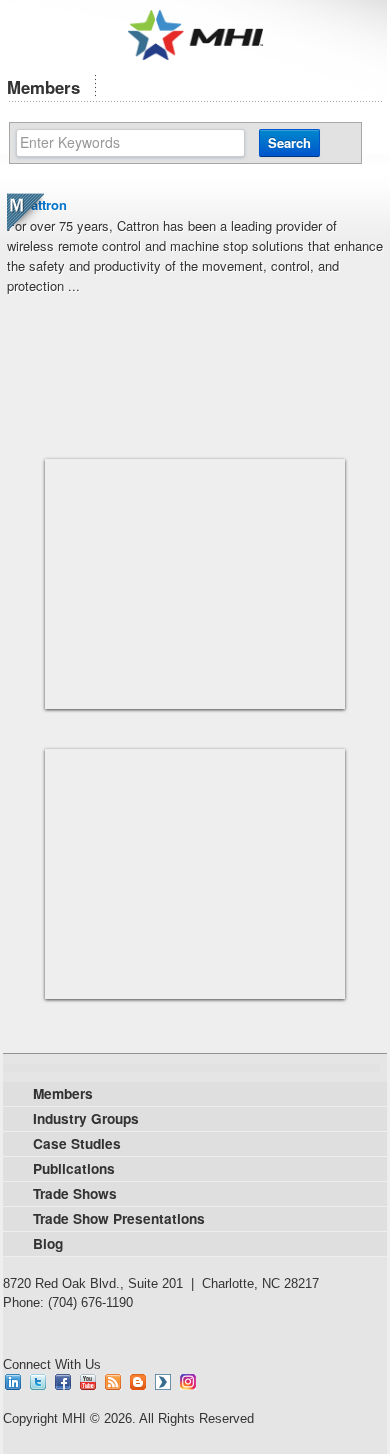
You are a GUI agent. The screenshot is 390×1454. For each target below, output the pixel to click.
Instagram (188, 1382)
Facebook (63, 1382)
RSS (113, 1382)
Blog (138, 1382)
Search (289, 142)
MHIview (163, 1382)
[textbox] (131, 143)
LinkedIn (13, 1382)
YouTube (88, 1382)
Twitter (38, 1382)
